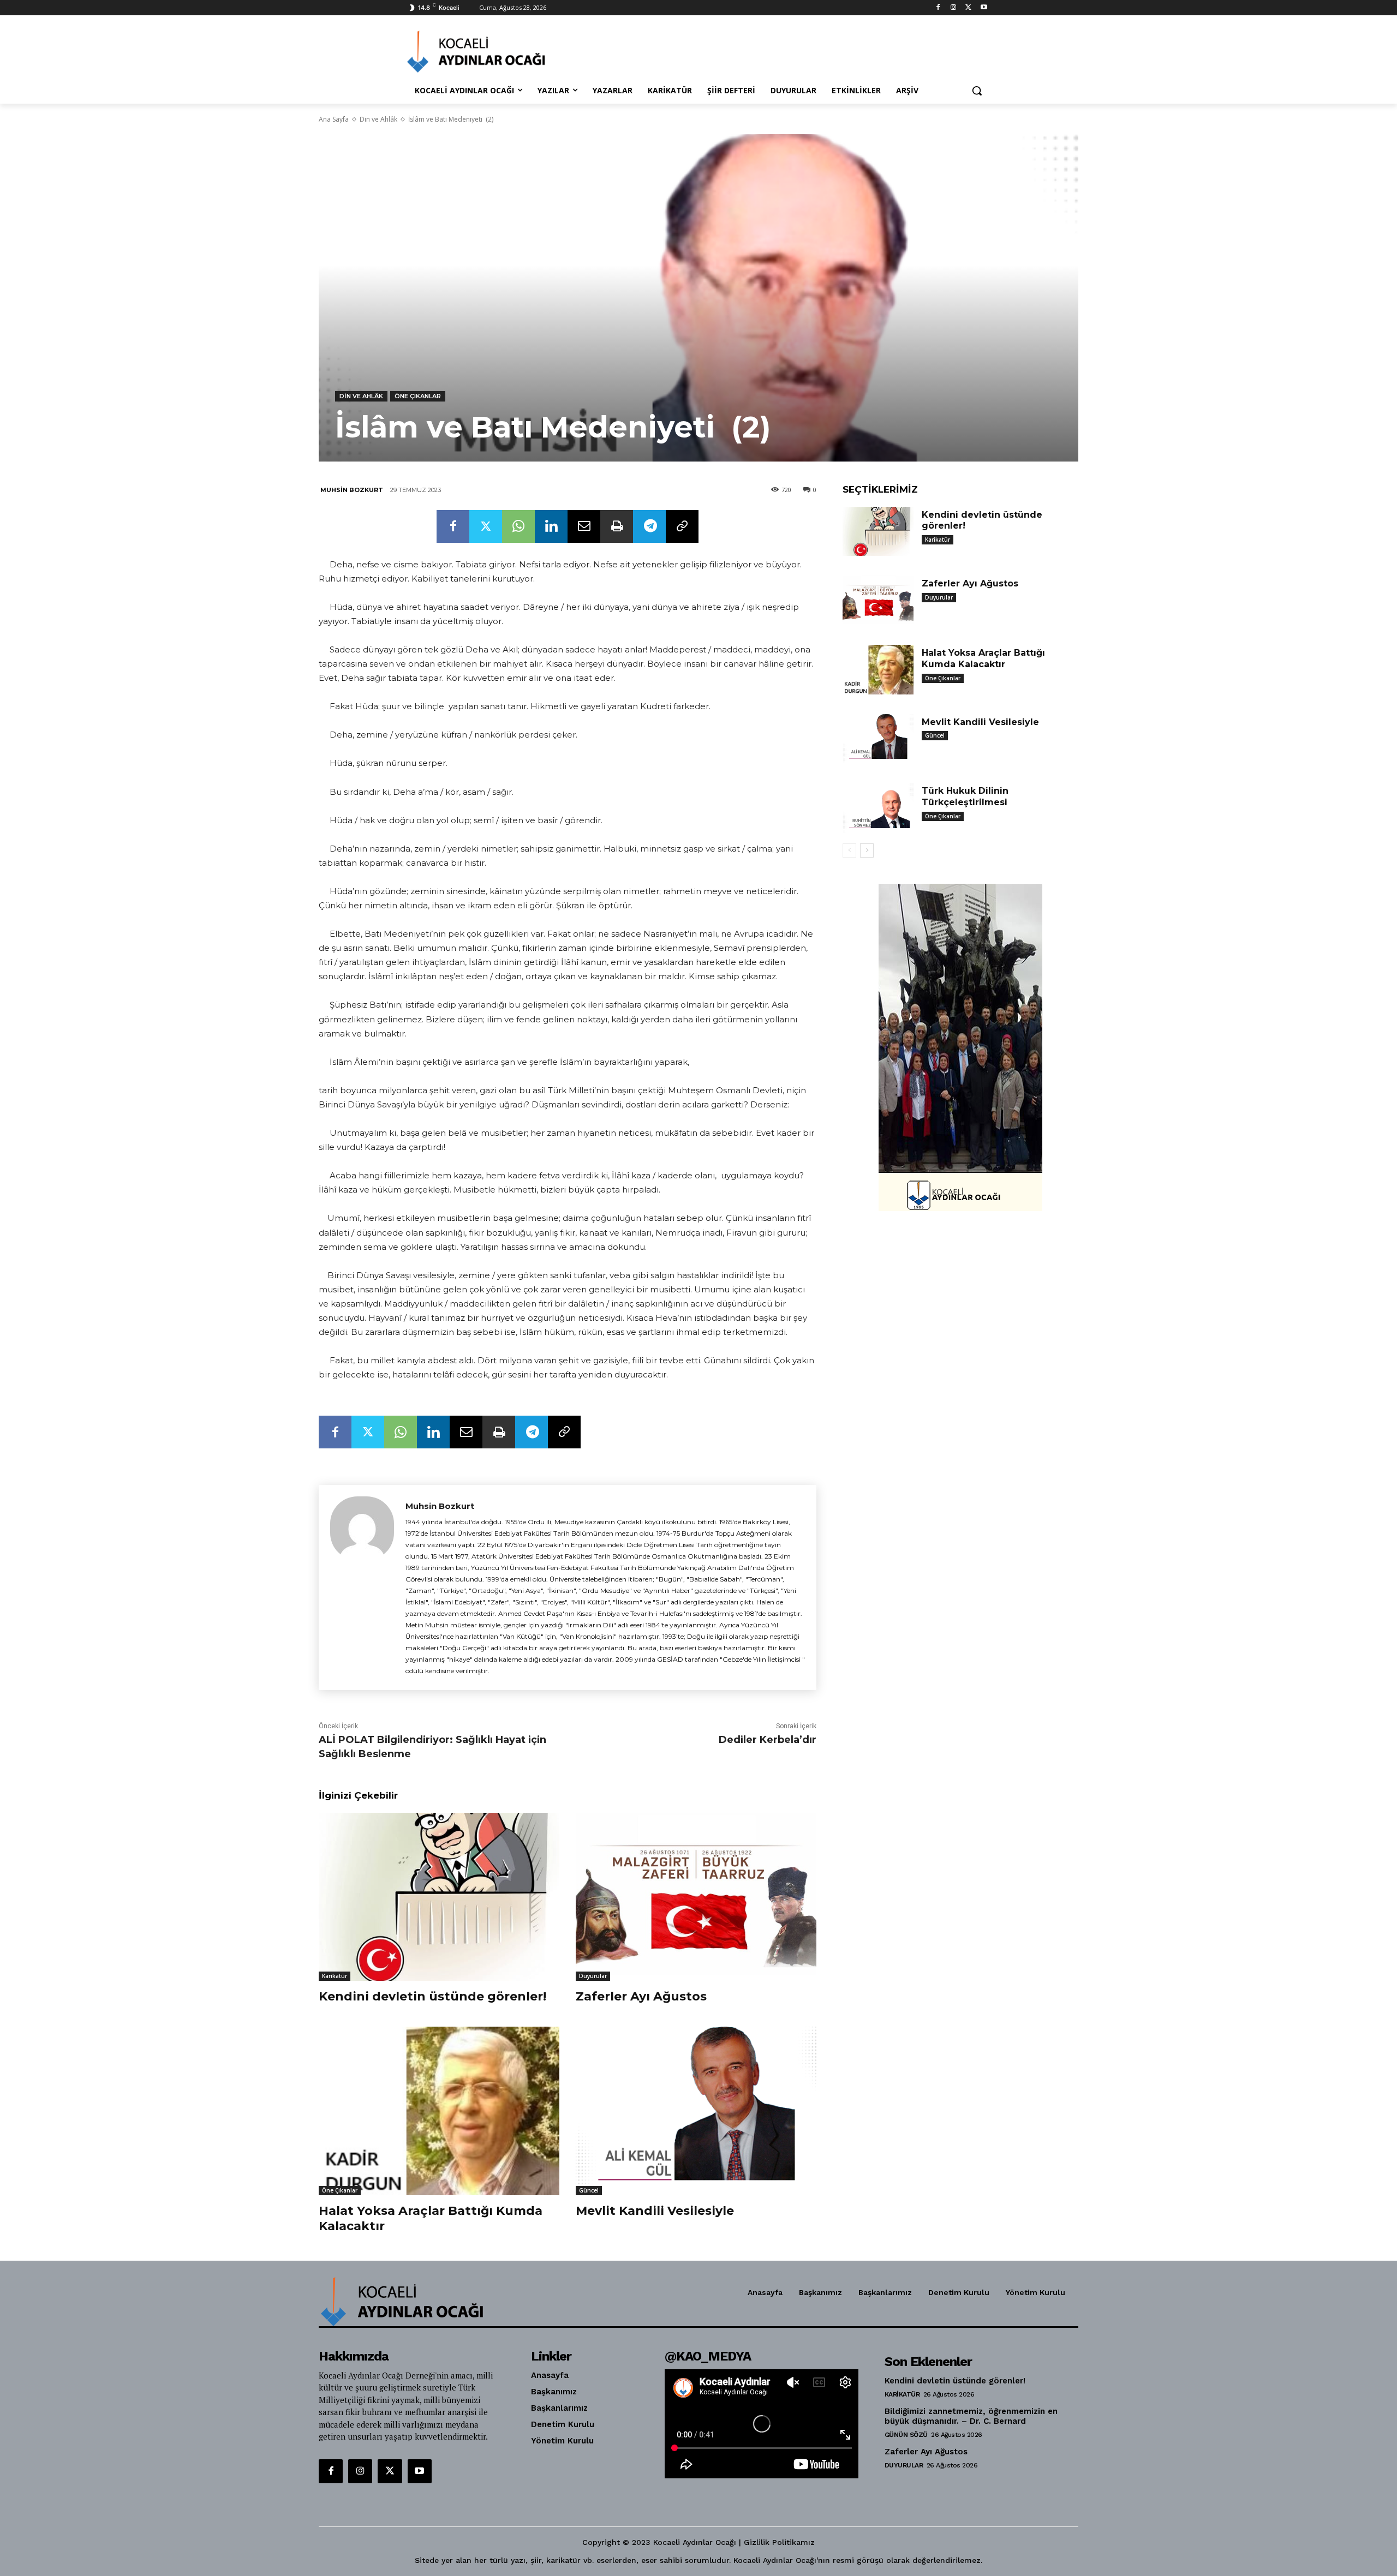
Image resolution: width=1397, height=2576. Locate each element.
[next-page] (867, 850)
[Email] (584, 526)
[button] (977, 91)
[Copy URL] (682, 526)
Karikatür (335, 1976)
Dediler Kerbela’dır (768, 1740)
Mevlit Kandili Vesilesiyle (655, 2211)
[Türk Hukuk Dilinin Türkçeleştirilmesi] (878, 808)
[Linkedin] (551, 526)
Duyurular (593, 1976)
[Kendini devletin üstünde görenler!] (439, 1897)
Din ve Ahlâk (378, 119)
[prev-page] (849, 850)
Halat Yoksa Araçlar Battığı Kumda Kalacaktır (983, 658)
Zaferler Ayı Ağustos (641, 1996)
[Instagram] (954, 8)
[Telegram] (649, 526)
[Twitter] (968, 8)
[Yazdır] (617, 526)
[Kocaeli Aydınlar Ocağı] (494, 52)
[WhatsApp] (518, 526)
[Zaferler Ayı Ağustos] (696, 1897)
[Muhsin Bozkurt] (362, 1587)
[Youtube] (984, 8)
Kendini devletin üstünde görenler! (432, 1996)
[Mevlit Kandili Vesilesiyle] (696, 2111)
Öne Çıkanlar (418, 396)
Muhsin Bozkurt (352, 490)
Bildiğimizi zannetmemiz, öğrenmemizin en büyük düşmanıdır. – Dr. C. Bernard (971, 2416)
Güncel (589, 2190)
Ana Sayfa (334, 119)
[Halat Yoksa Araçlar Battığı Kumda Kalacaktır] (439, 2111)
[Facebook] (938, 8)
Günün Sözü (906, 2435)
